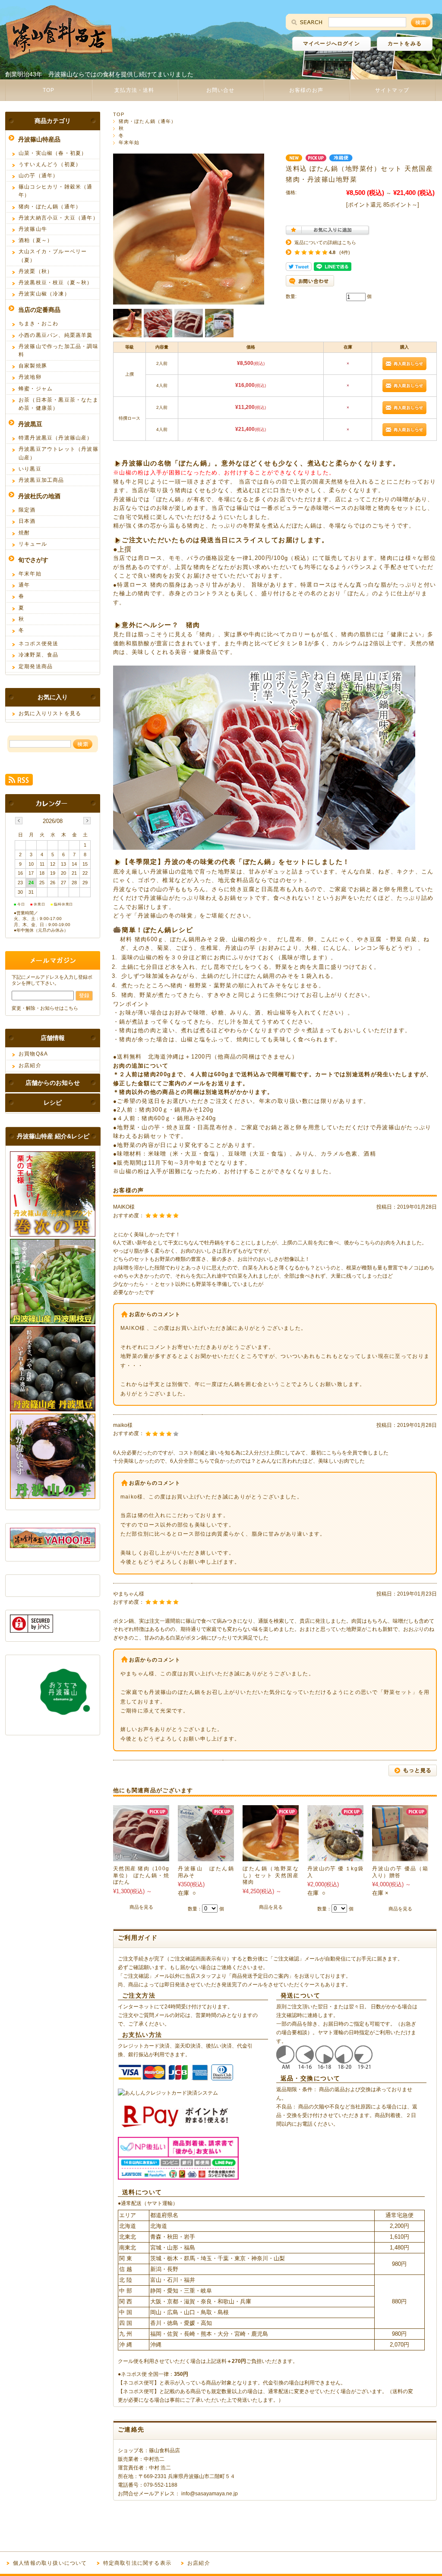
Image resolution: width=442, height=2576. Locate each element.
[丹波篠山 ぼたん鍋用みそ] (206, 1857)
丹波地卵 (30, 377)
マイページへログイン (331, 44)
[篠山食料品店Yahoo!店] (53, 1546)
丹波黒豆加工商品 (41, 480)
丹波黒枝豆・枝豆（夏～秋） (56, 283)
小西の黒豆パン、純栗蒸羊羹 (56, 335)
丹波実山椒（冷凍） (44, 294)
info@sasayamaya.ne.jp (210, 2494)
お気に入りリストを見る (50, 713)
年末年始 (129, 142)
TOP (49, 90)
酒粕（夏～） (36, 240)
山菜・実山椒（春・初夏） (53, 153)
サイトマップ (392, 90)
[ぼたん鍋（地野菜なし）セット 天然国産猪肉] (271, 1857)
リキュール (33, 544)
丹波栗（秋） (36, 271)
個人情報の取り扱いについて (50, 2563)
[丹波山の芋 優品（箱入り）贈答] (400, 1857)
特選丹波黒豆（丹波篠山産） (56, 438)
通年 (24, 585)
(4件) (345, 252)
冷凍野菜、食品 (38, 655)
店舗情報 (53, 1038)
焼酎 (24, 533)
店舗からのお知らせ (53, 1083)
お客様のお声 (306, 90)
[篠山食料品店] (59, 57)
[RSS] (19, 781)
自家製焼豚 (33, 366)
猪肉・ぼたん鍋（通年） (147, 121)
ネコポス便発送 (38, 644)
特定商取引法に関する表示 (137, 2563)
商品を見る (141, 1907)
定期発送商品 (36, 666)
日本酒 (27, 521)
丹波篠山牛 (33, 229)
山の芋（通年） (38, 176)
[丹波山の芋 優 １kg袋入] (335, 1857)
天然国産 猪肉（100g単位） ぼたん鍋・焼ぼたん (141, 1875)
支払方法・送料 (134, 90)
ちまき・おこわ (38, 324)
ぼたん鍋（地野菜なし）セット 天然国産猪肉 (271, 1875)
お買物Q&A (33, 1054)
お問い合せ (221, 90)
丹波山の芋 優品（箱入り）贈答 (400, 1872)
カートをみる (405, 44)
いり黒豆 (30, 469)
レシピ (53, 1103)
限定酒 (27, 510)
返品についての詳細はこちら (325, 242)
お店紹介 (30, 1065)
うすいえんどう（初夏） (50, 164)
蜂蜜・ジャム (36, 389)
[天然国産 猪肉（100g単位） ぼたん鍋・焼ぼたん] (141, 1857)
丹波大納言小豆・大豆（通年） (58, 218)
